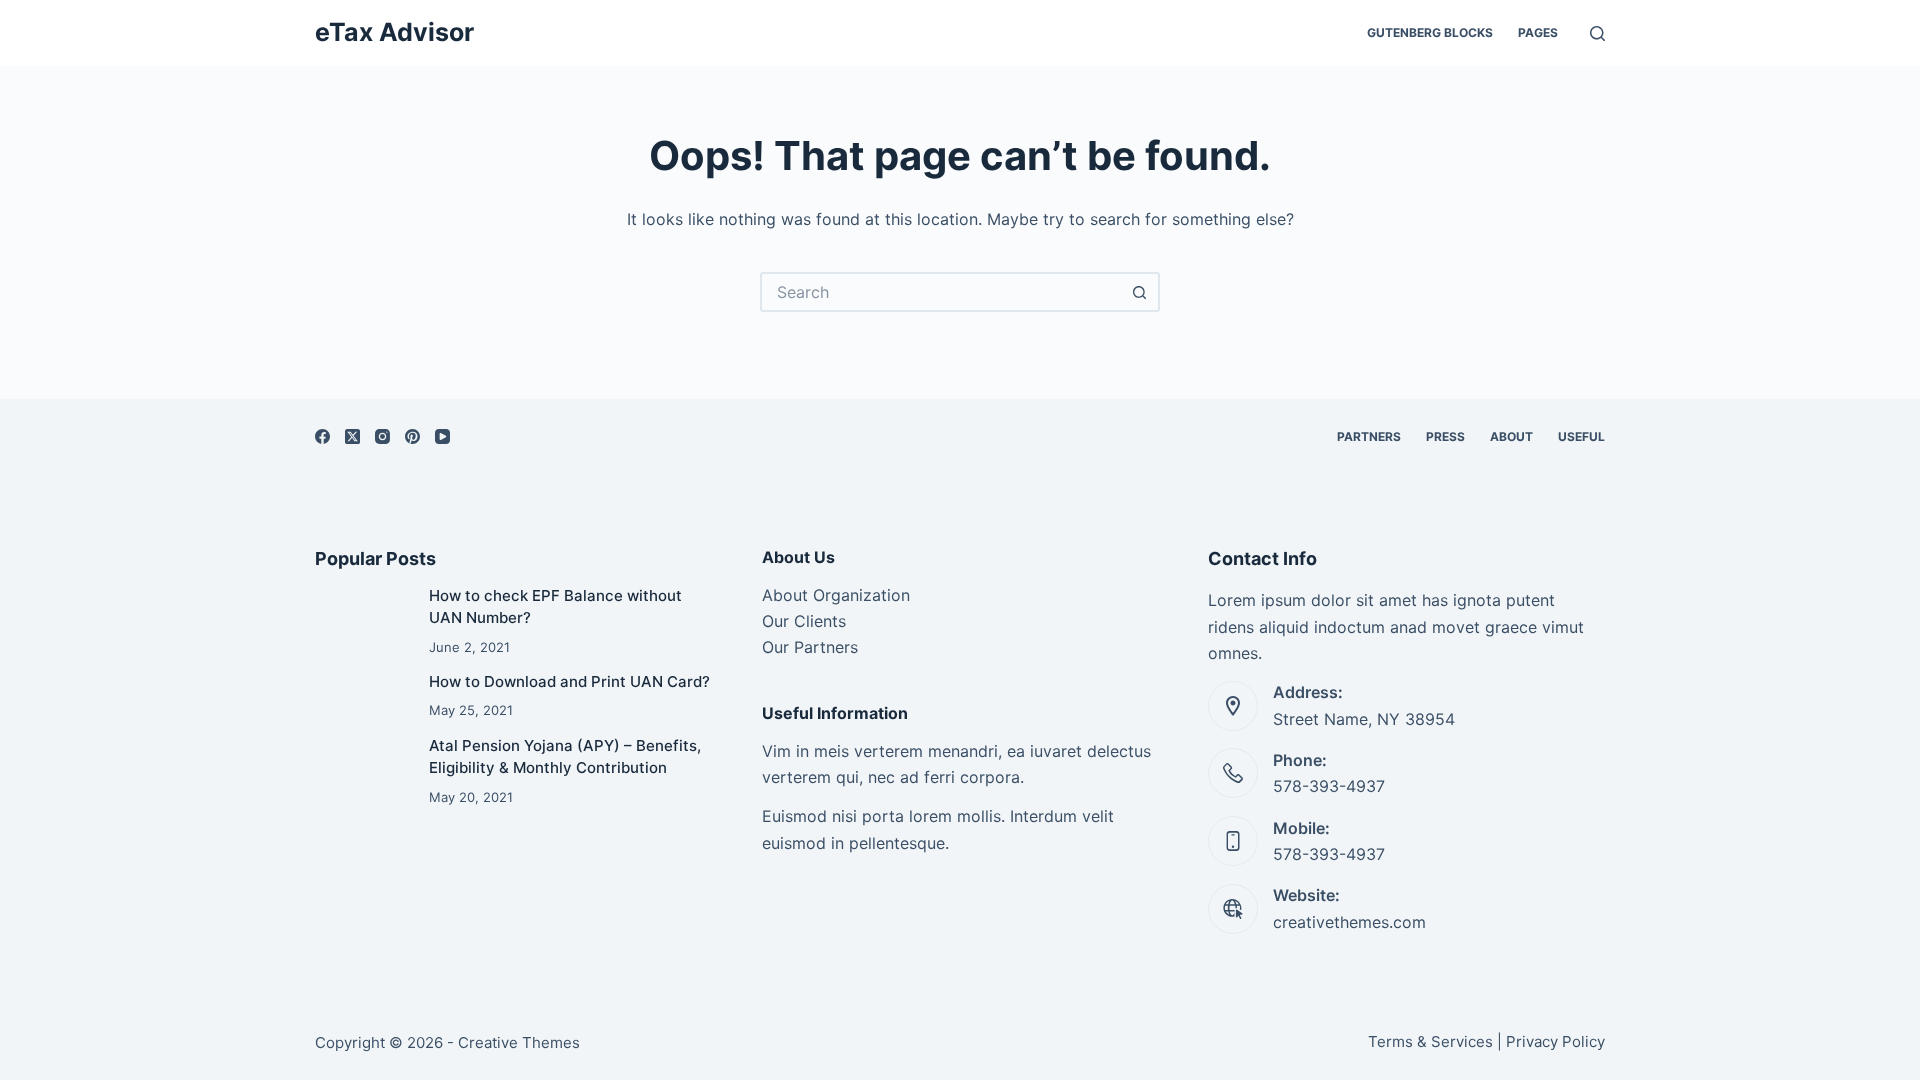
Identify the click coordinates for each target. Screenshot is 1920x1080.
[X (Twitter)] (352, 436)
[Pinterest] (412, 436)
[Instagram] (382, 436)
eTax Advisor (394, 32)
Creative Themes (519, 1042)
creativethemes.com (1349, 922)
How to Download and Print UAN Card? (569, 681)
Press (1445, 436)
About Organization (836, 595)
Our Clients (804, 621)
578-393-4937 (1329, 786)
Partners (1369, 436)
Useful (1581, 436)
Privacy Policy (1555, 1041)
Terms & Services (1430, 1041)
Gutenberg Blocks (1430, 32)
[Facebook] (322, 436)
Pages (1538, 32)
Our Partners (810, 647)
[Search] (1597, 33)
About (1511, 436)
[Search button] (1140, 292)
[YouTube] (442, 436)
